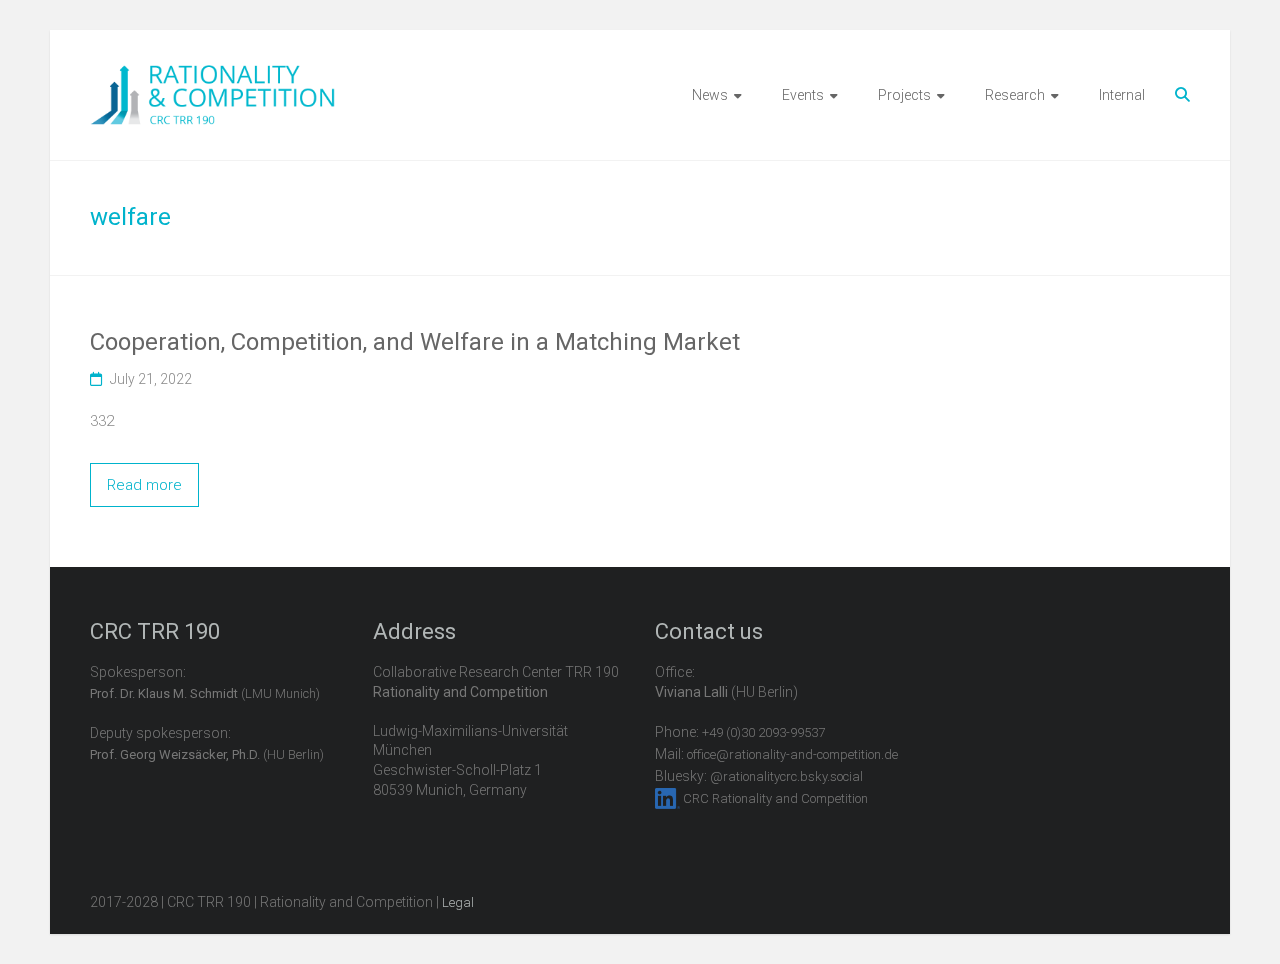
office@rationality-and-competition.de (792, 754)
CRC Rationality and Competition (775, 798)
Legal (458, 902)
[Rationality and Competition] (212, 76)
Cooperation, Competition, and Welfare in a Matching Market (415, 342)
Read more (144, 485)
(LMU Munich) (205, 693)
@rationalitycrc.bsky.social (786, 776)
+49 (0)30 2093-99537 (763, 732)
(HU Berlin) (207, 754)
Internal (1122, 95)
